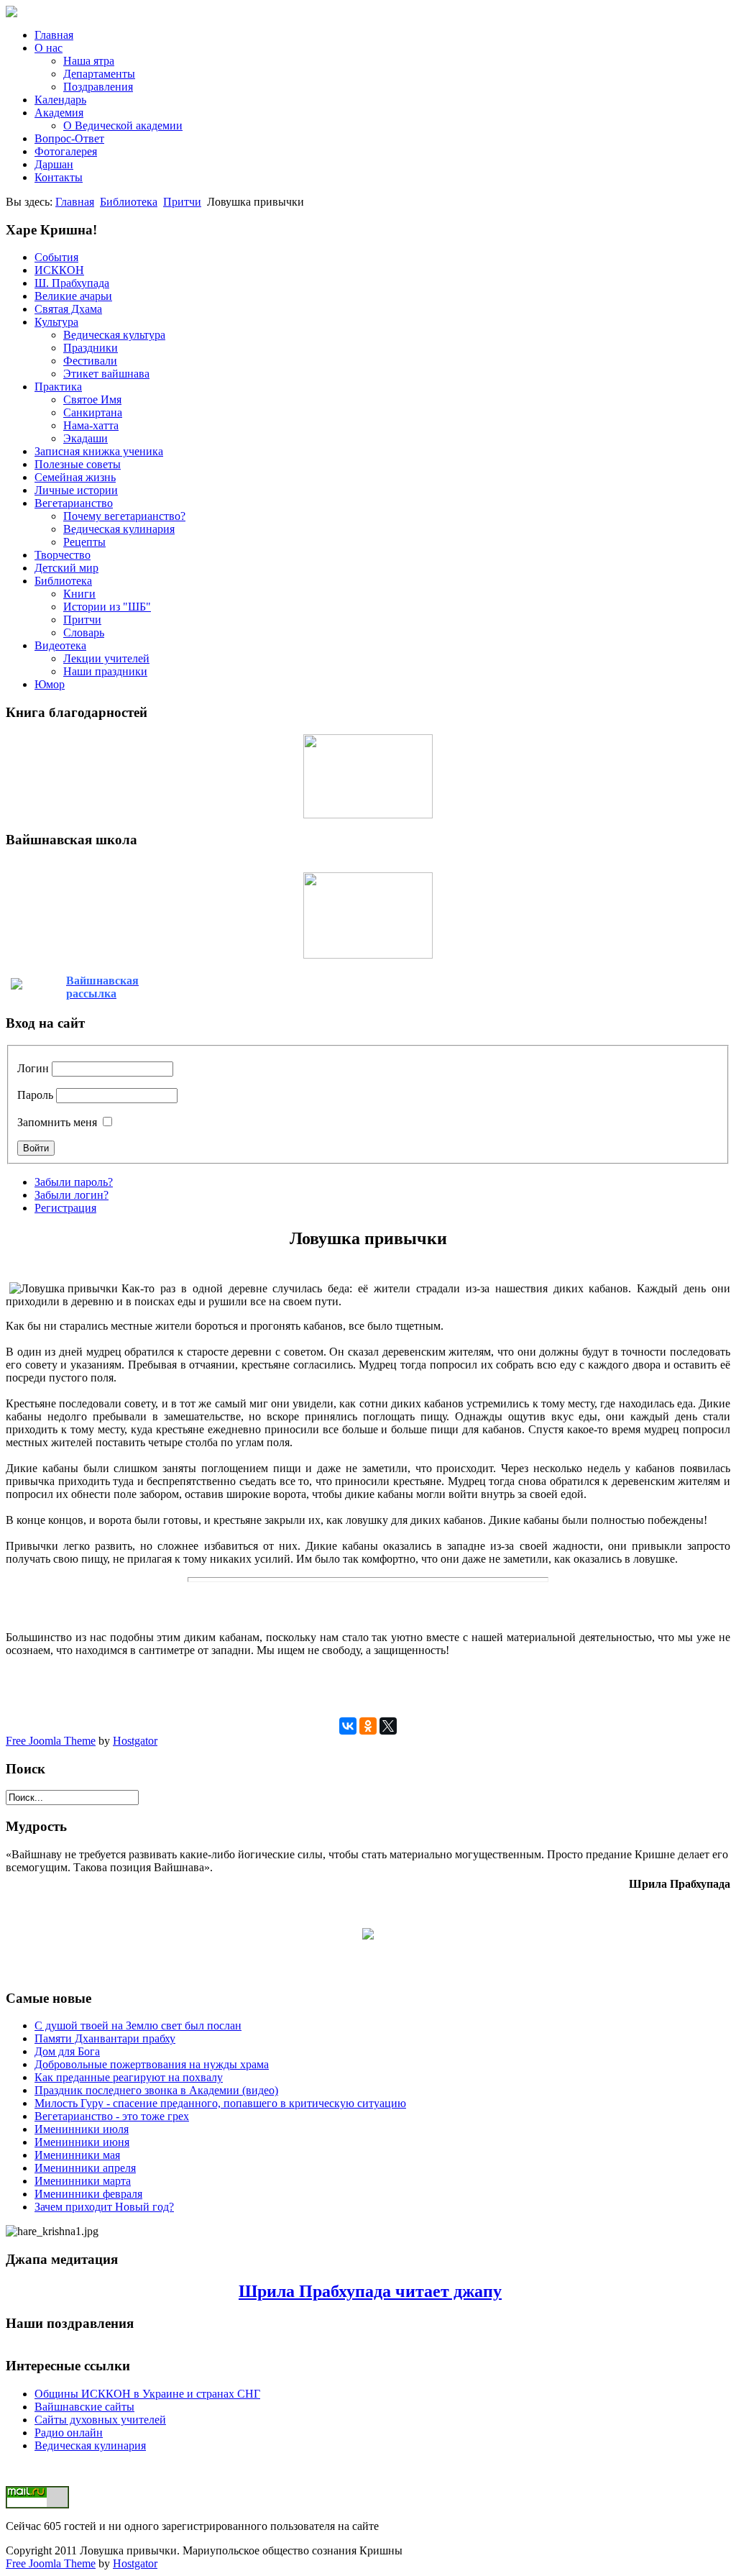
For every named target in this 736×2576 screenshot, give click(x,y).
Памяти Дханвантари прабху (105, 2038)
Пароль (35, 1095)
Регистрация (65, 1208)
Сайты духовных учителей (100, 2420)
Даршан (54, 164)
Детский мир (66, 568)
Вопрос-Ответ (69, 138)
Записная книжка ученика (99, 451)
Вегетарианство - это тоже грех (112, 2116)
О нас (49, 48)
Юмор (50, 684)
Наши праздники (105, 671)
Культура (56, 322)
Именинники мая (77, 2155)
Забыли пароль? (74, 1182)
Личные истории (76, 490)
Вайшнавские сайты (84, 2407)
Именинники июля (82, 2129)
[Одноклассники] (368, 1726)
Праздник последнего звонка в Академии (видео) (156, 2090)
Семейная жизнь (75, 477)
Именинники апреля (85, 2168)
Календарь (60, 100)
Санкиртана (93, 412)
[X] (388, 1726)
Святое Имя (92, 399)
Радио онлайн (69, 2433)
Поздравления (98, 87)
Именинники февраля (88, 2194)
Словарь (84, 632)
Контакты (59, 177)
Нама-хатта (91, 425)
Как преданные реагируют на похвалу (129, 2077)
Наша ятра (89, 61)
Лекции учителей (106, 658)
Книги (79, 594)
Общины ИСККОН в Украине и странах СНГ (147, 2394)
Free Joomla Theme (51, 1741)
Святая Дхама (68, 309)
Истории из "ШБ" (107, 607)
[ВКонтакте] (348, 1726)
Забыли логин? (72, 1195)
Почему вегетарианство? (124, 516)
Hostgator (135, 1741)
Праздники (91, 348)
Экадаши (86, 438)
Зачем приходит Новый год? (104, 2207)
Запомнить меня (57, 1122)
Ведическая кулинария (119, 529)
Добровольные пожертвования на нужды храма (152, 2064)
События (56, 257)
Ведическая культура (114, 335)
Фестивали (90, 361)
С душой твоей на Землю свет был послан (138, 2025)
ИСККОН (59, 270)
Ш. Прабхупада (72, 283)
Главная (54, 35)
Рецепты (84, 542)
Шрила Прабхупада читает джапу (370, 2291)
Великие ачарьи (73, 296)
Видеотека (60, 645)
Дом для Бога (67, 2051)
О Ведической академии (123, 125)
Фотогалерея (66, 151)
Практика (58, 387)
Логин (33, 1068)
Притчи (182, 202)
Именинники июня (82, 2142)
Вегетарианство (74, 503)
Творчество (63, 555)
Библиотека (129, 202)
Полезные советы (78, 464)
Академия (59, 113)
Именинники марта (83, 2181)
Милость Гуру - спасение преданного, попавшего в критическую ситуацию (220, 2103)
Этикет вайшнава (106, 374)
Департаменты (99, 74)
